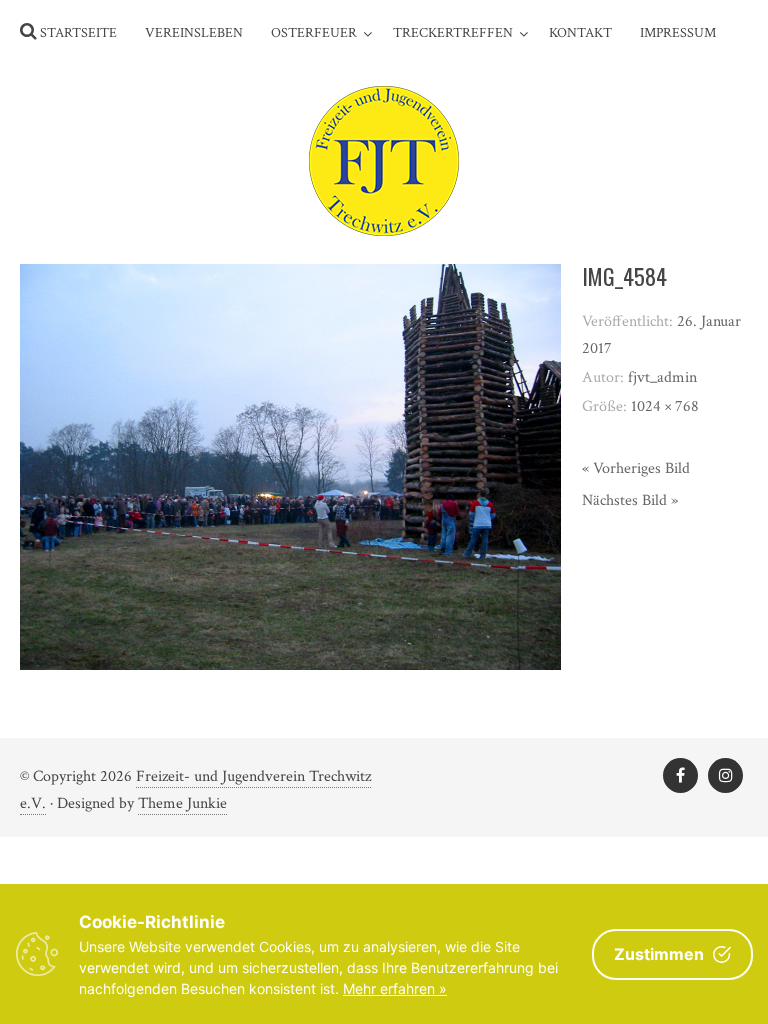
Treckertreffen (453, 33)
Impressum (678, 33)
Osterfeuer (314, 33)
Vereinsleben (194, 33)
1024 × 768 (665, 406)
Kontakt (580, 33)
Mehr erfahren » (395, 988)
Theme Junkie (182, 803)
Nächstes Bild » (630, 500)
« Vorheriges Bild (636, 468)
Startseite (78, 33)
